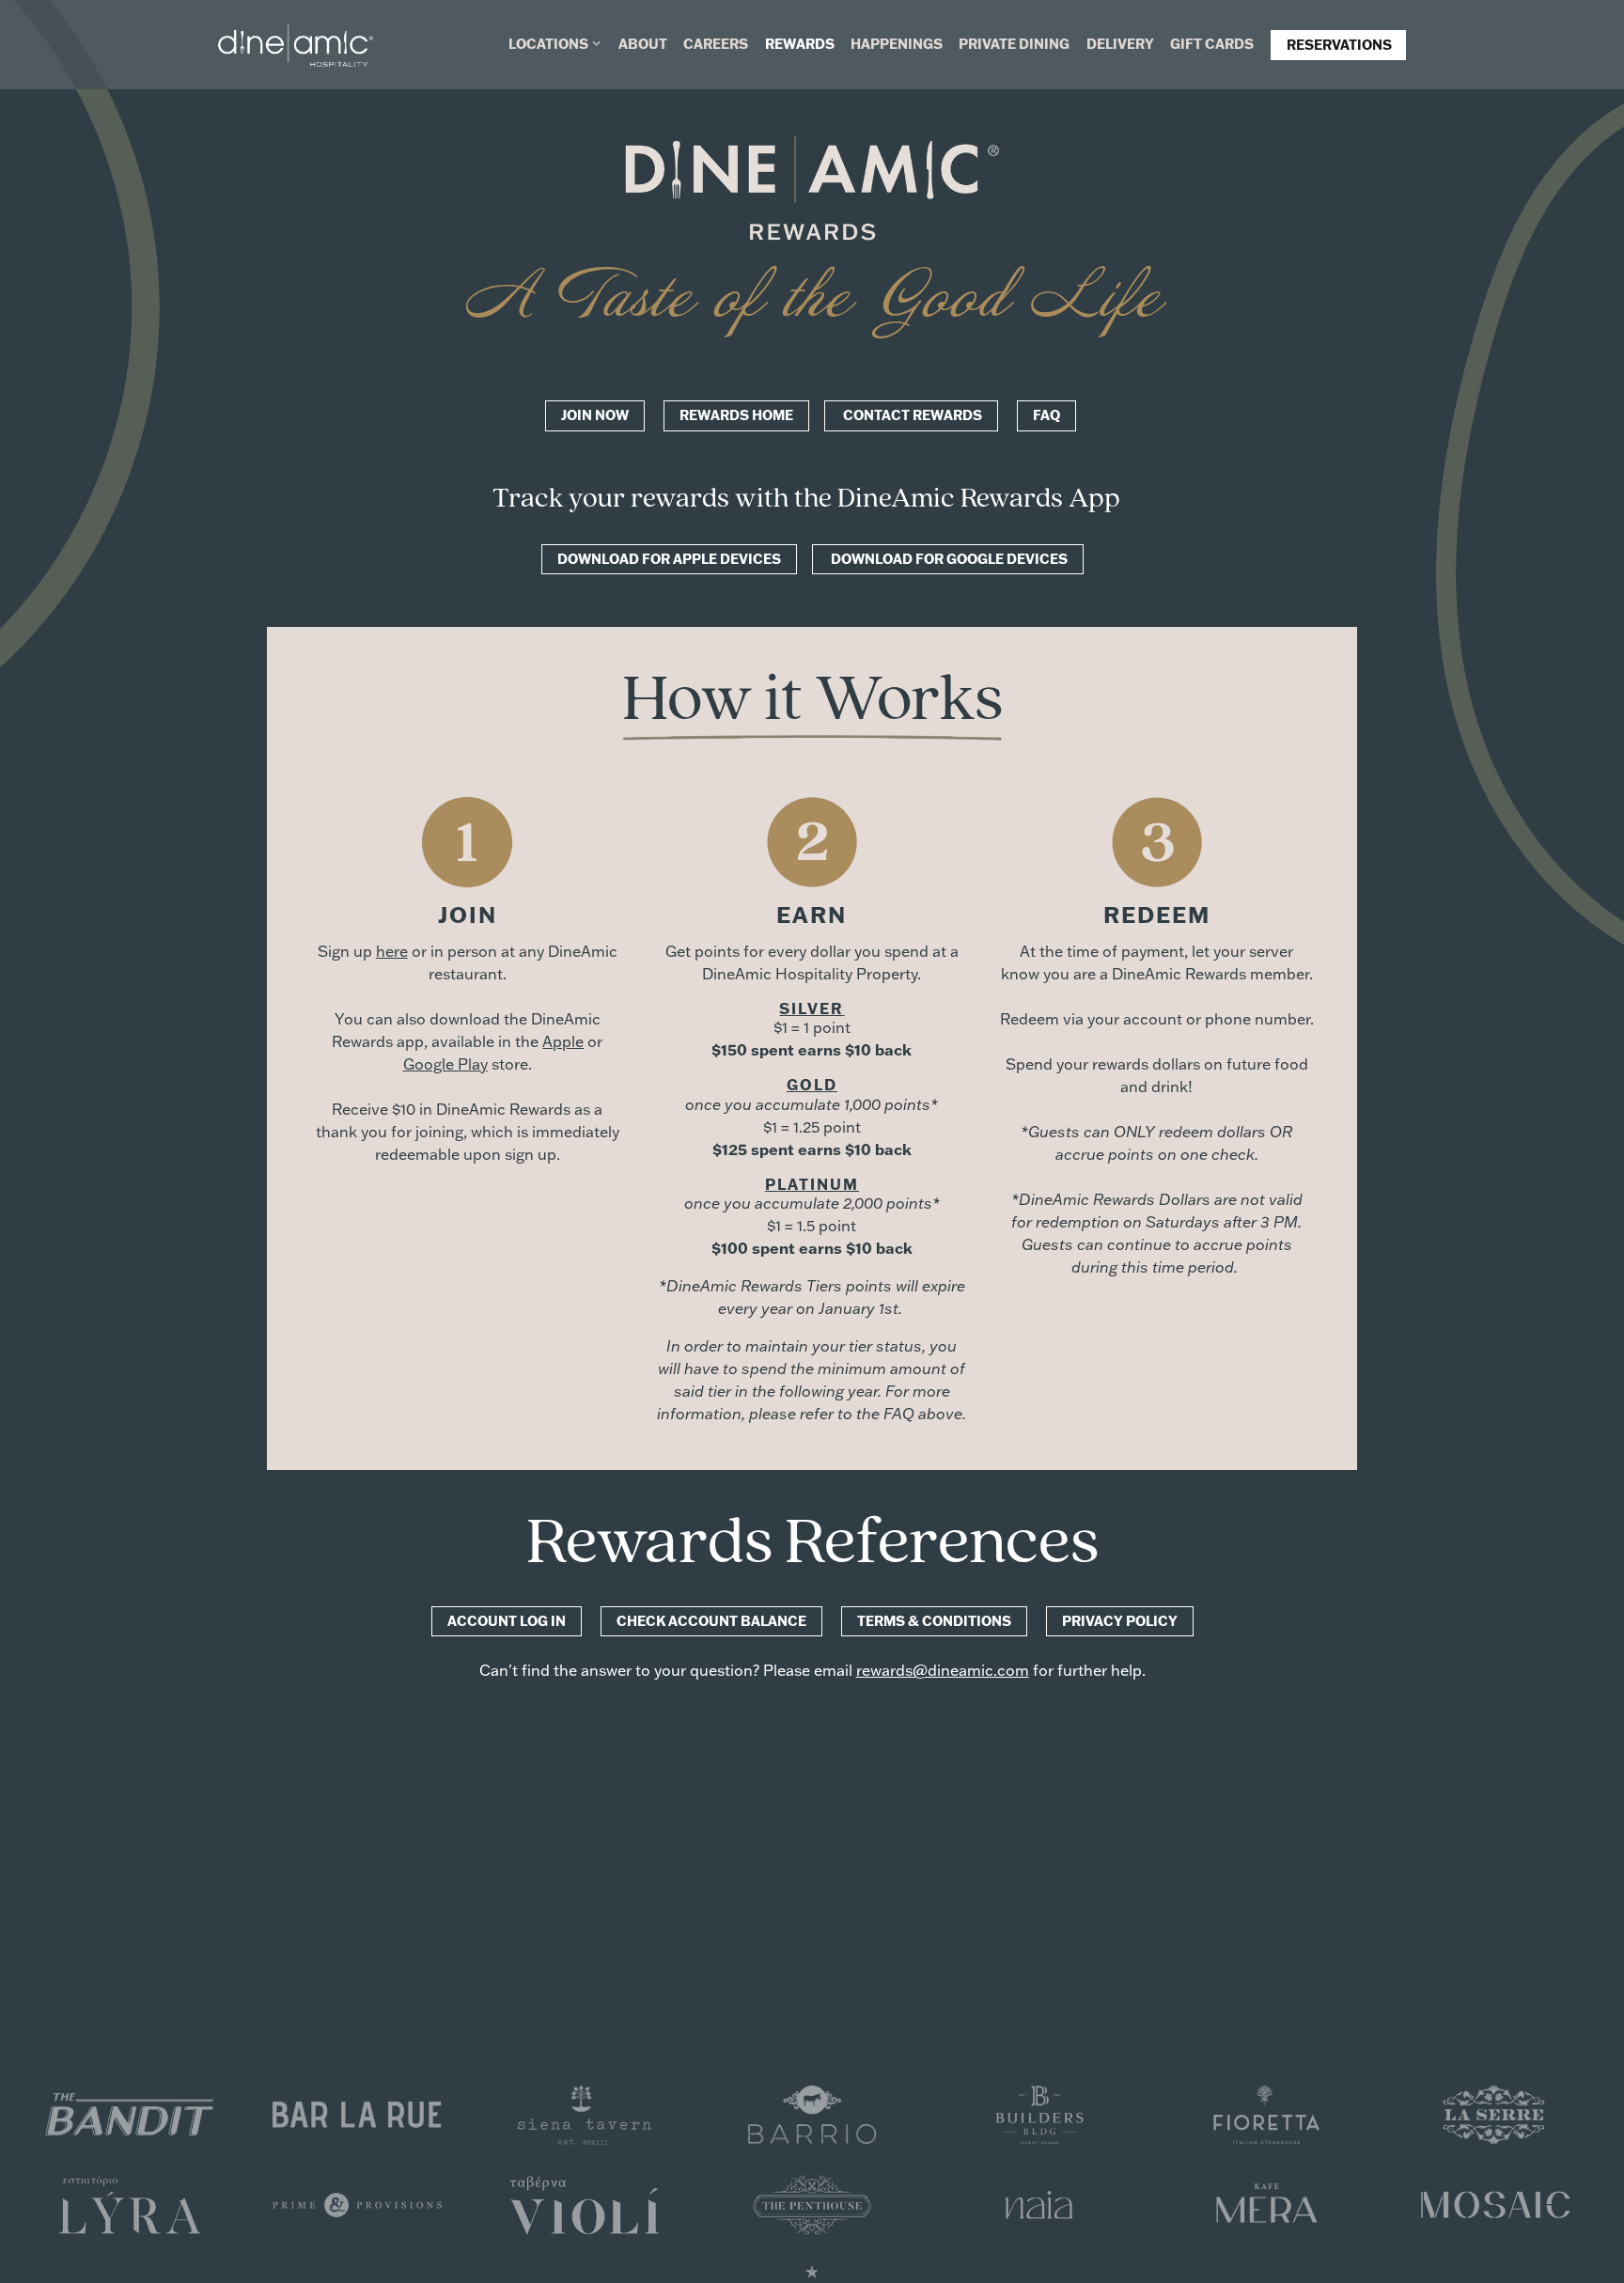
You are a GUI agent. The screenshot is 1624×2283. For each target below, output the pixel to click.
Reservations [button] (1339, 45)
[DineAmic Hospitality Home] (296, 44)
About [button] (643, 44)
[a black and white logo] (1039, 2203)
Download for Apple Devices (669, 559)
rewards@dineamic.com (943, 1670)
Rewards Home (736, 415)
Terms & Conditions (934, 1621)
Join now (595, 415)
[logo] (130, 2113)
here (392, 951)
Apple (563, 1041)
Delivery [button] (1120, 44)
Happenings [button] (897, 44)
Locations (555, 43)
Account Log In (507, 1621)
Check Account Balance (711, 1621)
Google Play (445, 1064)
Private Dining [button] (1014, 44)
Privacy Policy (1120, 1621)
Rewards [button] (800, 44)
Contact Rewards (911, 415)
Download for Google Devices (948, 559)
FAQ (1046, 415)
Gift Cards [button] (1212, 44)
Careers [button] (716, 44)
